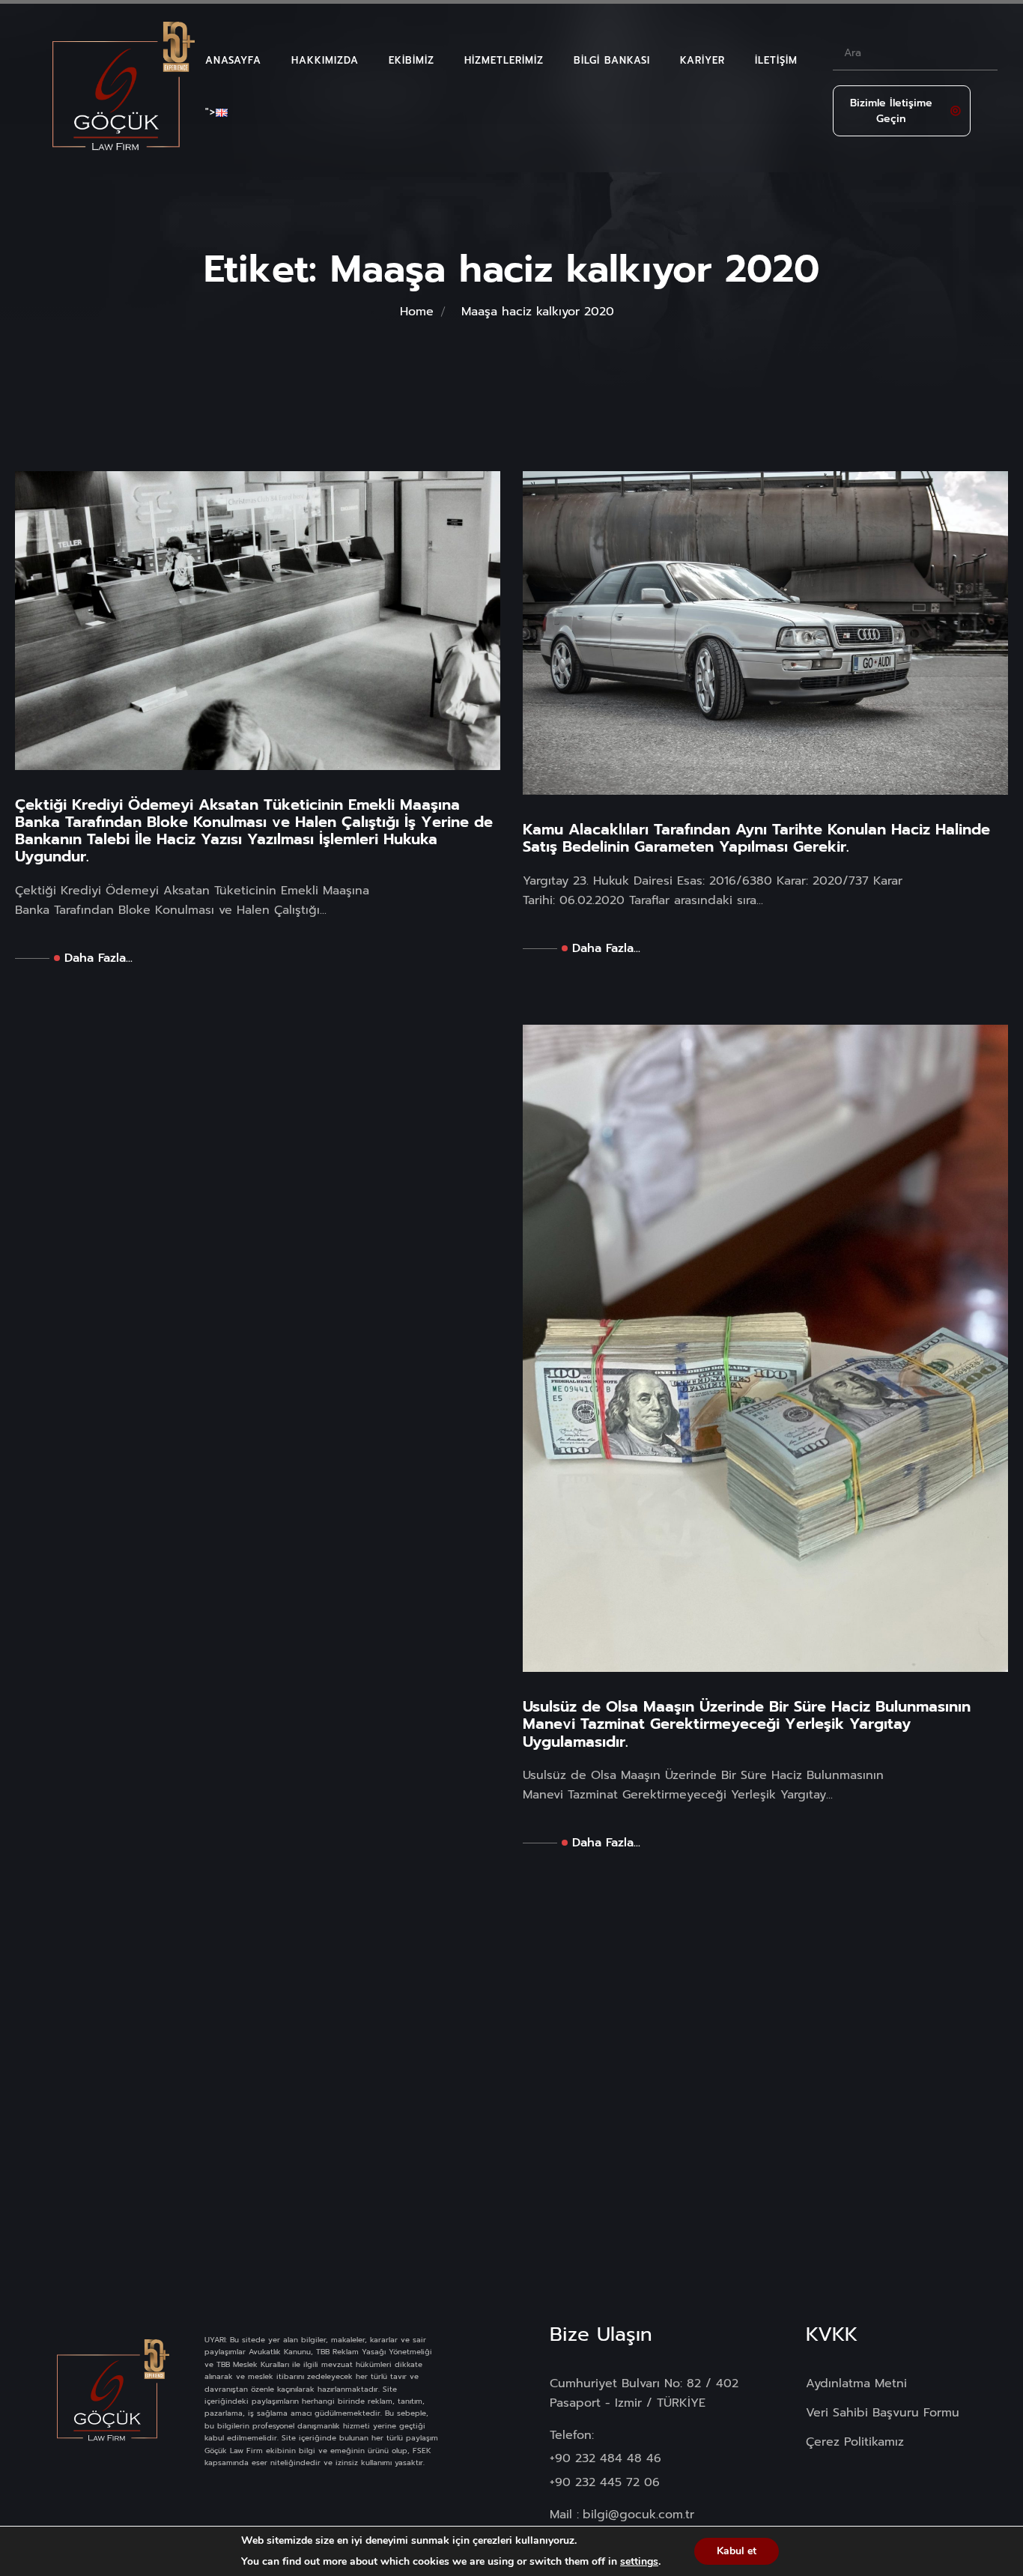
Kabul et (737, 2551)
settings (639, 2562)
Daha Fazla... (98, 958)
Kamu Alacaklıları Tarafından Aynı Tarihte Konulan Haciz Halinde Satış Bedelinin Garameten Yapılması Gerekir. (756, 838)
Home (417, 312)
